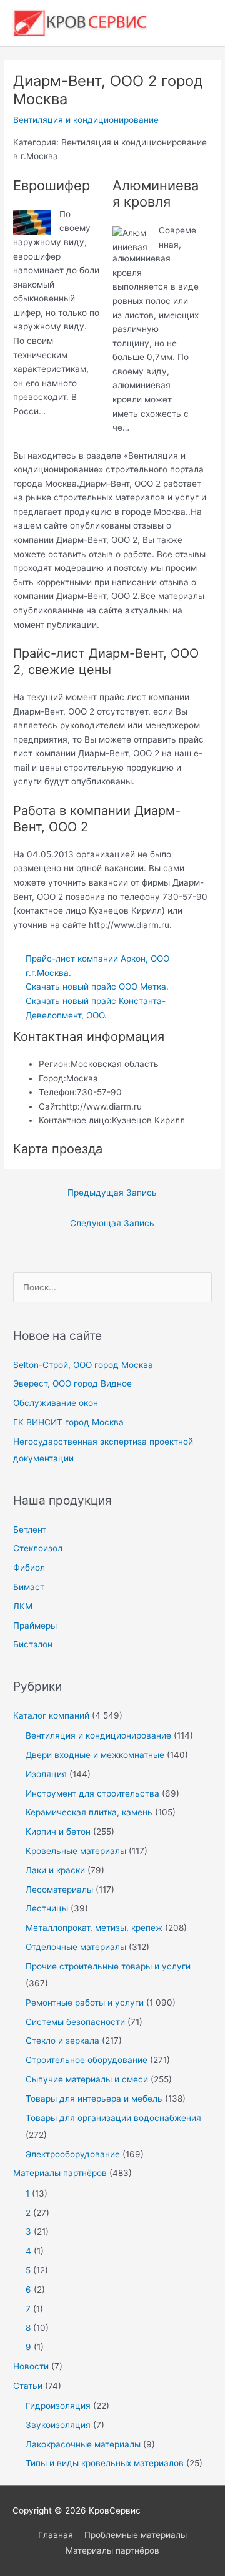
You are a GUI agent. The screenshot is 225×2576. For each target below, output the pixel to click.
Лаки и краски (55, 1870)
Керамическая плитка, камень (89, 1812)
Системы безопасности (75, 2022)
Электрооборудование (73, 2154)
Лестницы (47, 1908)
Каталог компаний (51, 1715)
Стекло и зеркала (62, 2041)
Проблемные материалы (136, 2535)
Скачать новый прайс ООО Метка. (97, 987)
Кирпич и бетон (58, 1832)
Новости (31, 2366)
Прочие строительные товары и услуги (108, 1966)
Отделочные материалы (76, 1947)
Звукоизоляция (58, 2425)
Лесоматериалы (59, 1890)
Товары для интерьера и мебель (94, 2099)
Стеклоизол (38, 1548)
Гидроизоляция (58, 2406)
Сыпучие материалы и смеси (87, 2079)
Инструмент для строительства (92, 1793)
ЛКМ (23, 1606)
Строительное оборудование (87, 2060)
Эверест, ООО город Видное (72, 1383)
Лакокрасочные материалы (83, 2444)
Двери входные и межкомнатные (95, 1755)
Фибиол (29, 1568)
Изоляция (46, 1774)
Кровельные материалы (76, 1851)
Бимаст (29, 1587)
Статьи (28, 2386)
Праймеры (35, 1626)
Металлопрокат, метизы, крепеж (94, 1928)
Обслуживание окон (56, 1403)
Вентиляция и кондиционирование (86, 120)
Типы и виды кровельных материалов (105, 2463)
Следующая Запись (112, 1223)
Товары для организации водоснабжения (113, 2118)
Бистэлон (33, 1644)
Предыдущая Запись (112, 1193)
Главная (56, 2535)
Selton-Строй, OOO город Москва (83, 1365)
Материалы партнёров (60, 2173)
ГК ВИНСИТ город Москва (68, 1422)
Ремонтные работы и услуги (85, 2003)
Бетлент (30, 1529)
